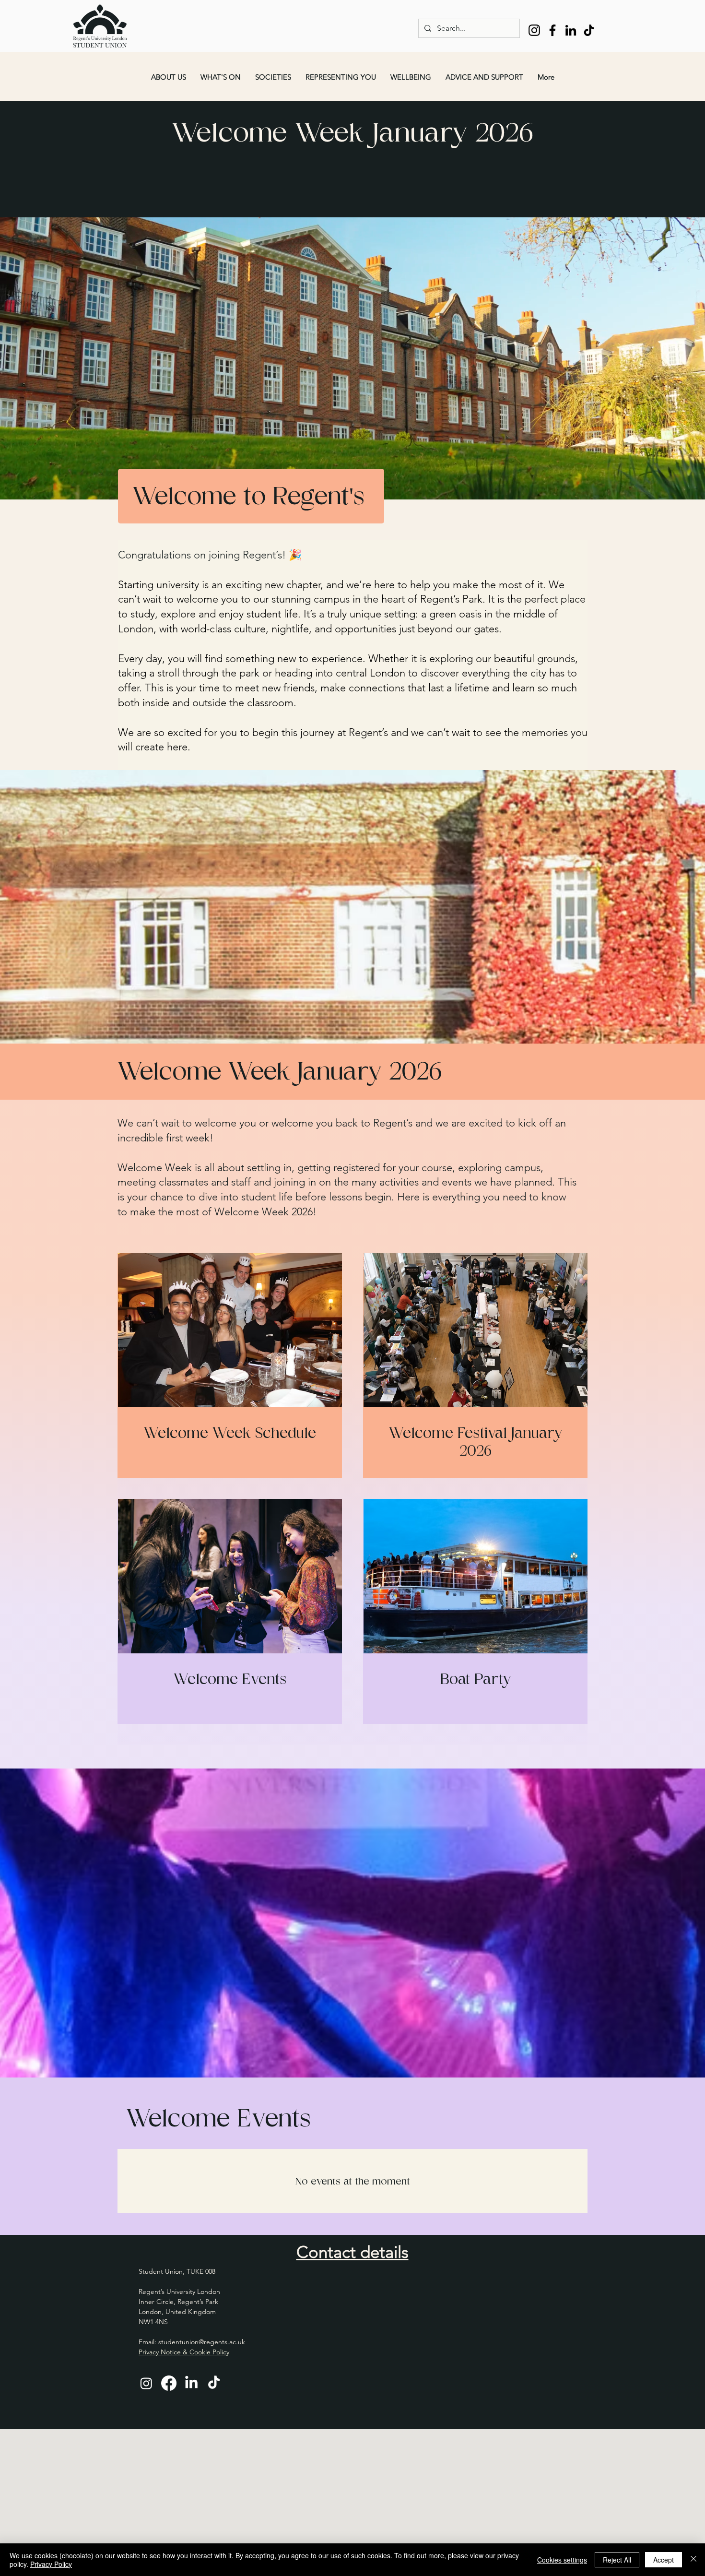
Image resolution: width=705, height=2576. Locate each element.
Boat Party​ (476, 1679)
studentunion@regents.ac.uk (202, 2342)
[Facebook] (552, 30)
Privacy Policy (51, 2564)
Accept (664, 2560)
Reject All (617, 2560)
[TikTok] (589, 30)
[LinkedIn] (571, 30)
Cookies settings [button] (562, 2560)
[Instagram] (534, 30)
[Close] (693, 2560)
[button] (169, 77)
